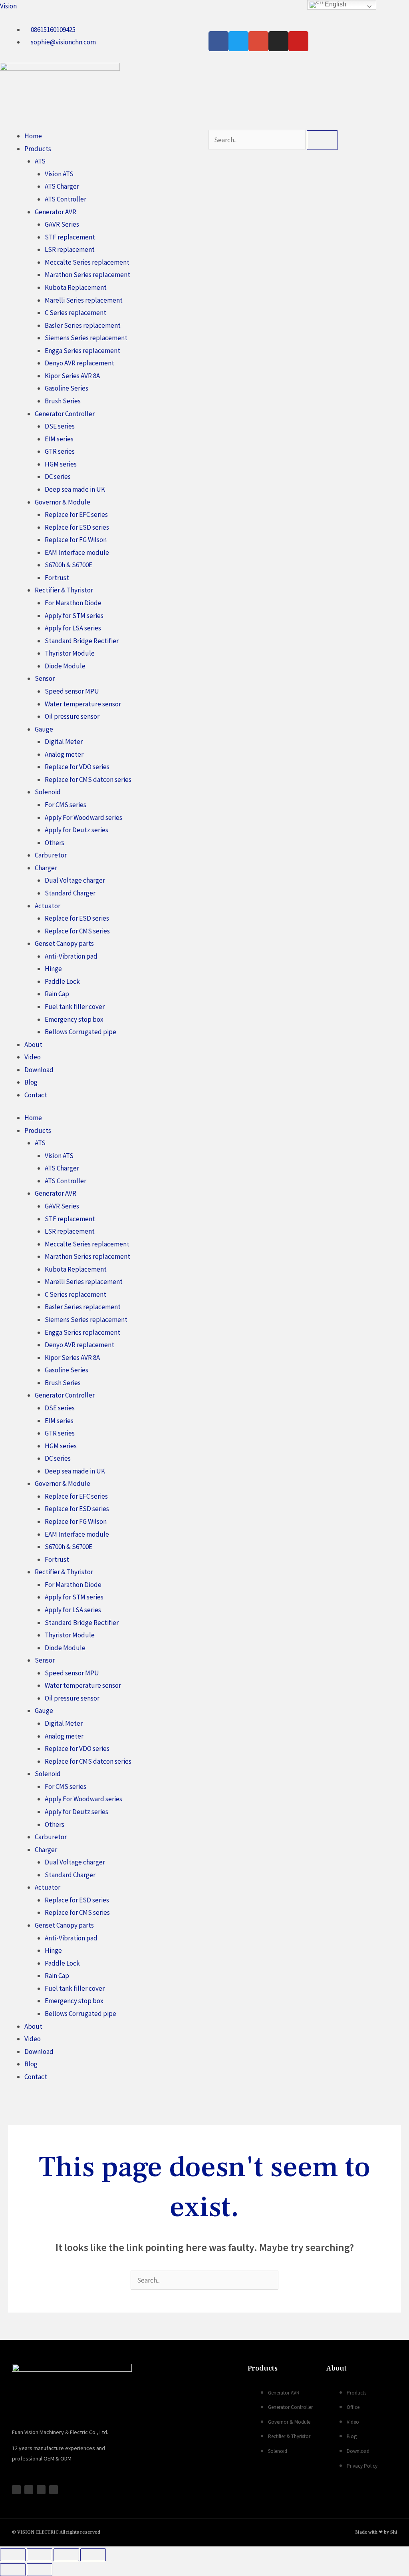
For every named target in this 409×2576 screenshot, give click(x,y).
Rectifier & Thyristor (64, 590)
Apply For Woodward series (83, 817)
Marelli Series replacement (84, 300)
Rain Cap (57, 994)
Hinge (53, 969)
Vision (8, 6)
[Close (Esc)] (93, 2555)
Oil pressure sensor (72, 716)
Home (33, 136)
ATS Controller (66, 199)
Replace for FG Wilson (76, 540)
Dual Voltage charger (75, 880)
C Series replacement (75, 313)
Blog (31, 1082)
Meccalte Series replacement (87, 262)
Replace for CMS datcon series (88, 780)
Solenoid (48, 792)
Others (55, 843)
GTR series (60, 451)
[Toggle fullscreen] (40, 2555)
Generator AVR (56, 212)
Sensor (45, 678)
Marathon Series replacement (87, 275)
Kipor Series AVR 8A (72, 376)
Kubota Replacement (76, 287)
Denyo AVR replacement (79, 363)
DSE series (60, 426)
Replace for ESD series (77, 527)
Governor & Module (63, 502)
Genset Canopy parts (64, 943)
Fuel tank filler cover (75, 1007)
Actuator (48, 906)
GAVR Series (62, 224)
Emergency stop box (74, 1019)
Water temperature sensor (83, 704)
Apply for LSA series (73, 628)
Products (38, 149)
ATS (40, 161)
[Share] (66, 2555)
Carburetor (51, 855)
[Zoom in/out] (13, 2555)
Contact (36, 1095)
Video (33, 1057)
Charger (46, 868)
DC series (58, 477)
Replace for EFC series (76, 514)
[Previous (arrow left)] (13, 2570)
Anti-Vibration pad (71, 956)
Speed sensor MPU (72, 691)
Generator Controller (65, 414)
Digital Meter (64, 742)
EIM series (59, 439)
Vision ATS (59, 174)
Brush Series (63, 401)
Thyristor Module (70, 653)
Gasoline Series (67, 388)
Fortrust (57, 578)
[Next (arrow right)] (40, 2570)
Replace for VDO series (77, 767)
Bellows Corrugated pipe (80, 1032)
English (335, 4)
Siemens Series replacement (86, 338)
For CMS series (66, 805)
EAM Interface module (77, 552)
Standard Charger (70, 893)
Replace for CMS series (77, 931)
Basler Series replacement (83, 325)
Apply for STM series (74, 616)
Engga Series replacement (82, 351)
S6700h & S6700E (68, 565)
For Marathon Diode (73, 603)
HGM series (61, 464)
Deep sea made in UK (75, 489)
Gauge (44, 729)
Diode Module (65, 666)
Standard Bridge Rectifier (82, 641)
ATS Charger (62, 186)
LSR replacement (70, 249)
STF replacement (70, 237)
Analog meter (64, 754)
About (33, 1045)
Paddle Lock (62, 981)
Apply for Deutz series (76, 830)
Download (39, 1070)
